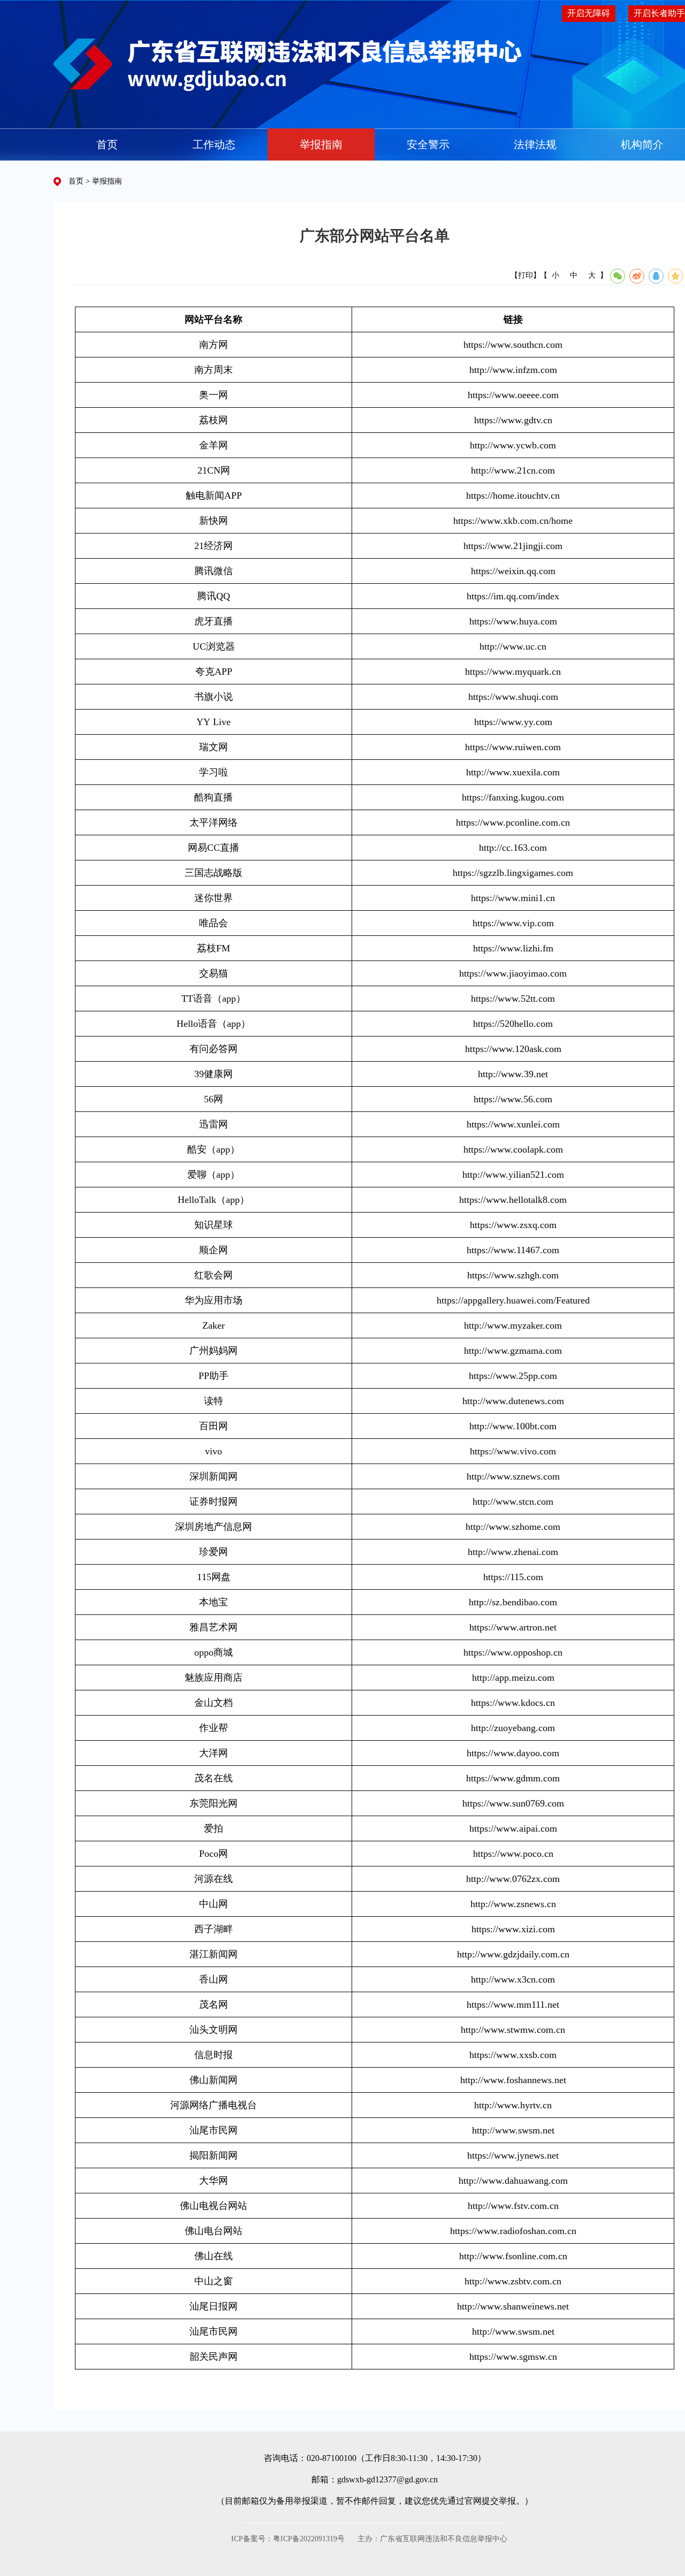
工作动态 (214, 144)
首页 (107, 144)
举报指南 (321, 144)
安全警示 (428, 144)
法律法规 (535, 144)
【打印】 (526, 275)
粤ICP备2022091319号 (309, 2539)
